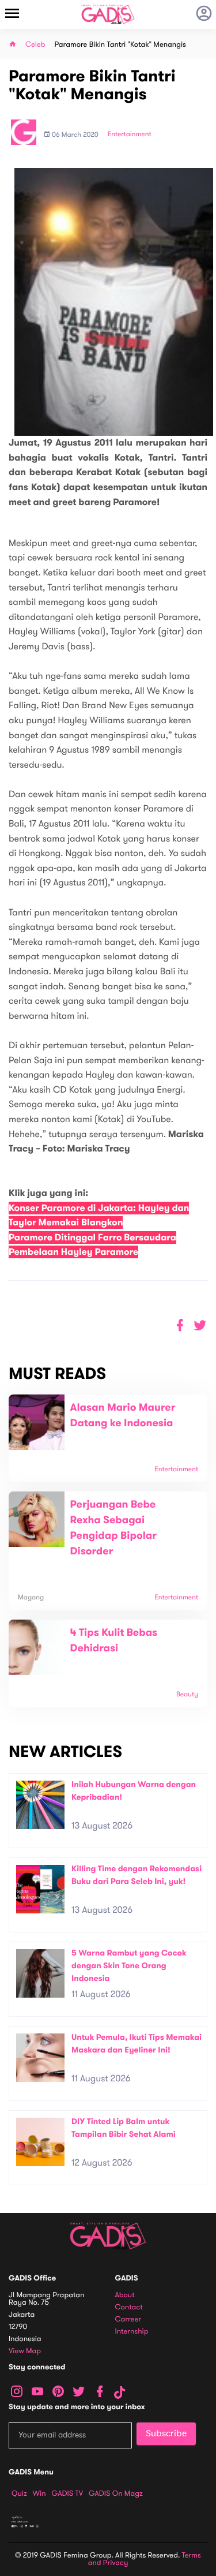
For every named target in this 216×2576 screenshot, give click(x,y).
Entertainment (130, 134)
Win (39, 2493)
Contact (129, 2307)
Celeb (35, 45)
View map (25, 2351)
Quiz (19, 2493)
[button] (200, 1326)
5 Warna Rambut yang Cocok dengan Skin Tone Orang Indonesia (129, 1965)
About (125, 2295)
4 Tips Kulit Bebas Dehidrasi (114, 1641)
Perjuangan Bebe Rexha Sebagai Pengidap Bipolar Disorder (113, 1528)
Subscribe (166, 2433)
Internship (132, 2332)
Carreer (128, 2319)
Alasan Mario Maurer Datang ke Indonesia (123, 1416)
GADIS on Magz (116, 2493)
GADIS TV (67, 2493)
